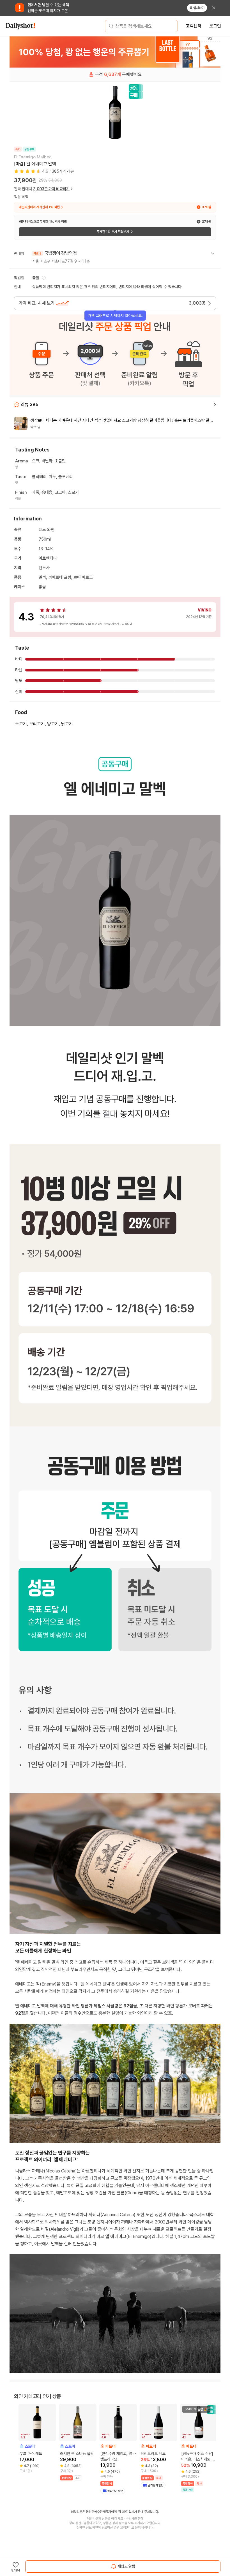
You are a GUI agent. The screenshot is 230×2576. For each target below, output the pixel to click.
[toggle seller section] (213, 253)
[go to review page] (215, 405)
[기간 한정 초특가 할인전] (115, 52)
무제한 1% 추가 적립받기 (113, 232)
